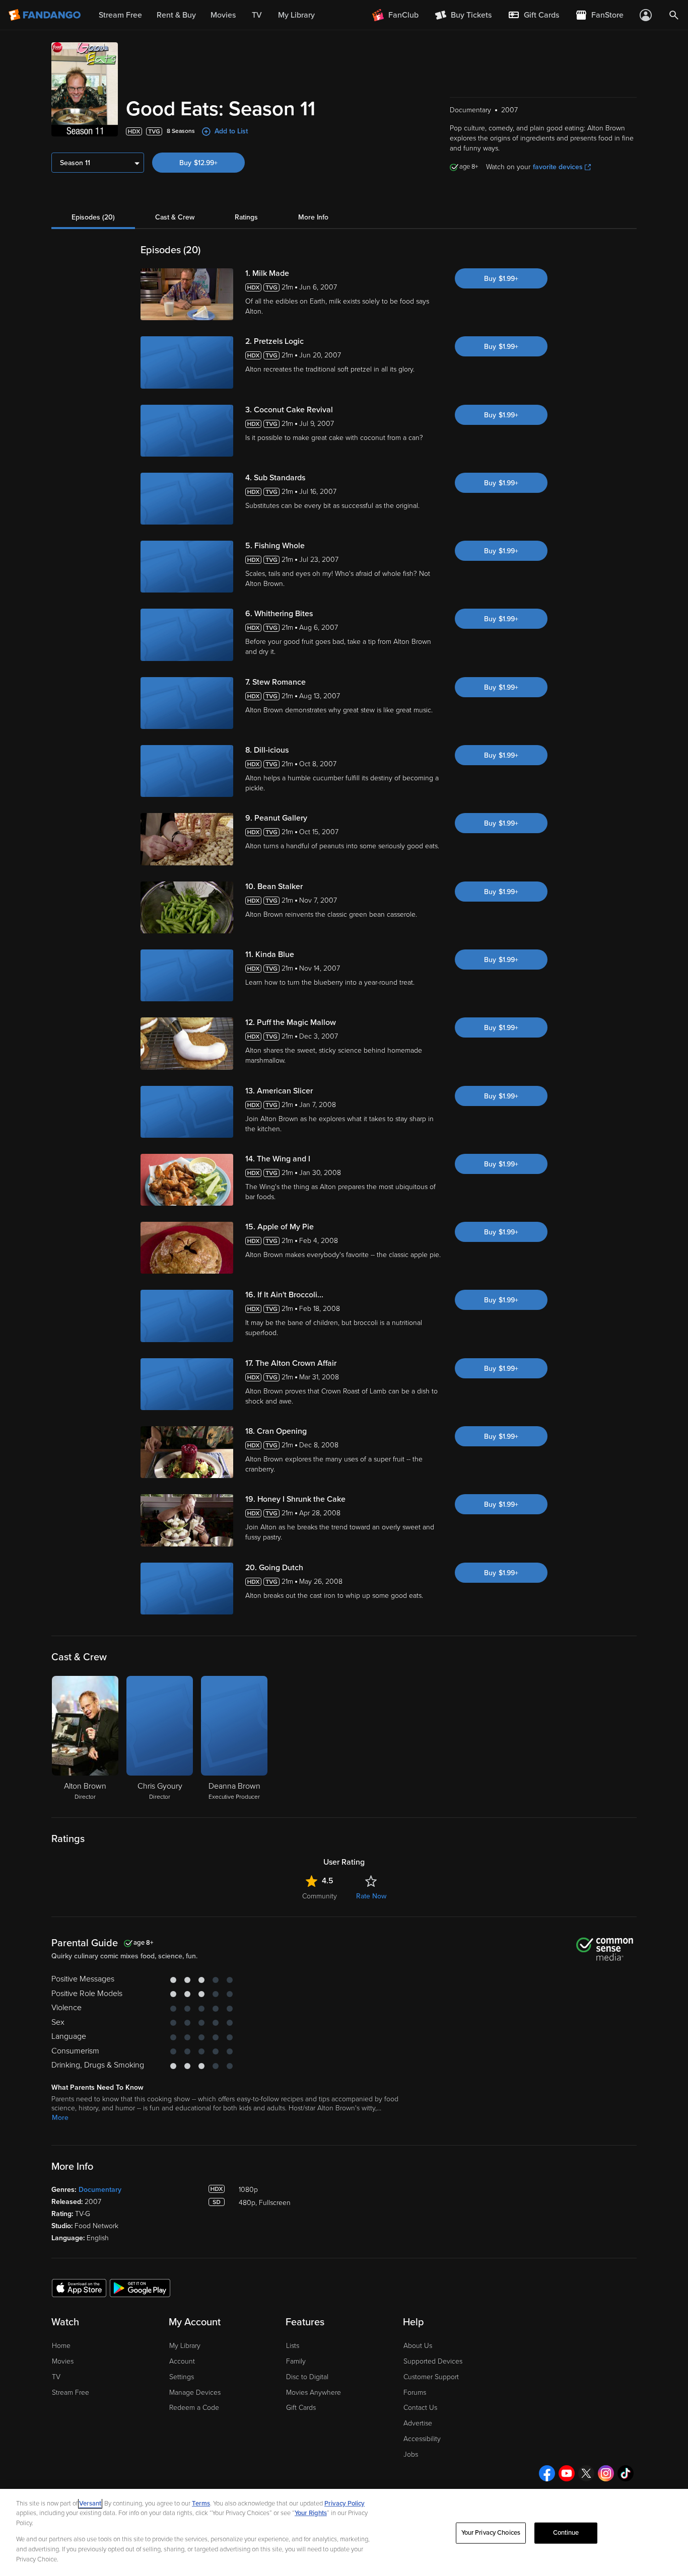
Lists (293, 2346)
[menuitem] (533, 15)
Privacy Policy (345, 2504)
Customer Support (431, 2377)
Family (296, 2361)
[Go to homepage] (46, 15)
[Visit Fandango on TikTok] (626, 2473)
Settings (182, 2377)
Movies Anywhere (314, 2393)
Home (61, 2346)
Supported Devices (433, 2361)
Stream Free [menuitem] (120, 15)
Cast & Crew (175, 217)
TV (56, 2377)
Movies (63, 2361)
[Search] (674, 15)
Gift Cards (301, 2408)
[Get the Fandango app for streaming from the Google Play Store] (140, 2288)
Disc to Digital (307, 2377)
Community (320, 1896)
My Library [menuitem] (296, 15)
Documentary (100, 2190)
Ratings (246, 217)
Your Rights (311, 2513)
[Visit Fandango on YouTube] (567, 2473)
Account (182, 2361)
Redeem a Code (194, 2408)
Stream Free (71, 2393)
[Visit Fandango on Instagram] (606, 2473)
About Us (418, 2346)
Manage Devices (195, 2393)
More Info (313, 217)
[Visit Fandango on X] (586, 2473)
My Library (185, 2346)
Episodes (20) (93, 217)
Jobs (411, 2454)
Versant (90, 2504)
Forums (415, 2393)
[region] (344, 2532)
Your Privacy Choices (491, 2533)
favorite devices (558, 167)
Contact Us (420, 2408)
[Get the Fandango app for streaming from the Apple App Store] (79, 2288)
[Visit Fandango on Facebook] (547, 2473)
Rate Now (371, 1896)
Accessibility (422, 2439)
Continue (566, 2533)
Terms (201, 2504)
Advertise (418, 2423)
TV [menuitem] (257, 15)
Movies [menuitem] (223, 15)
